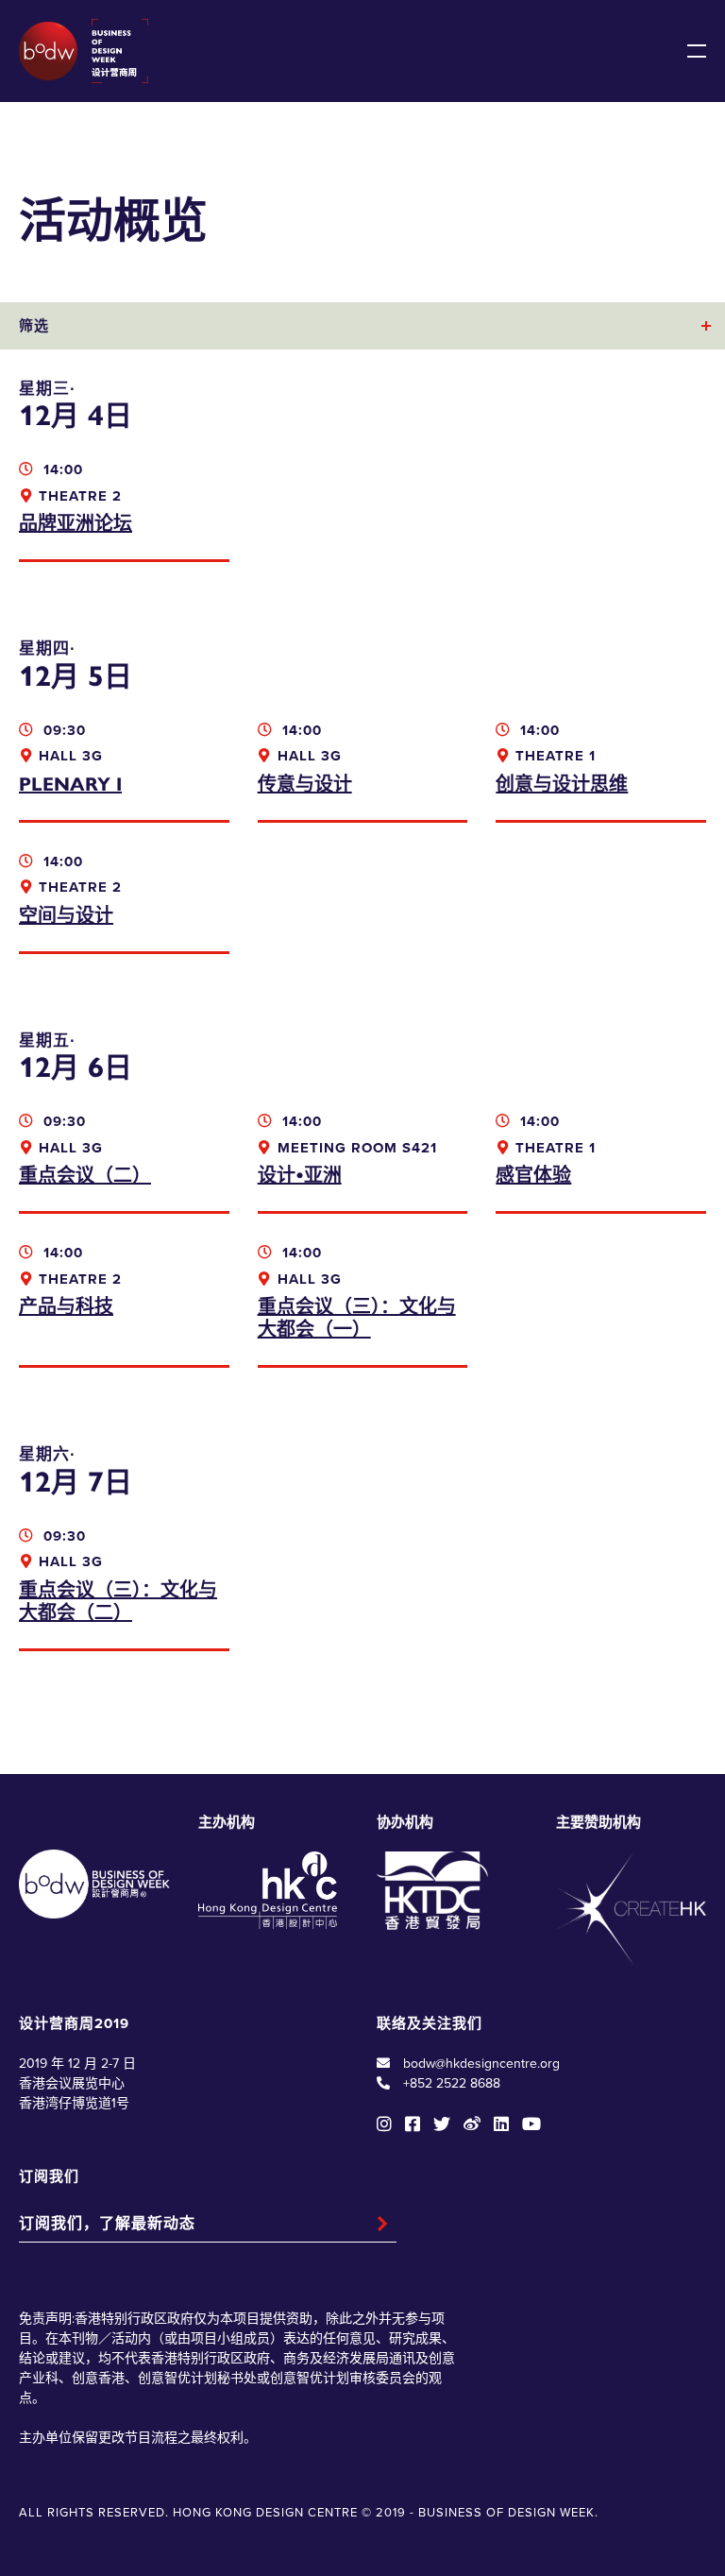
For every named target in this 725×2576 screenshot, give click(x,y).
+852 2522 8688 (452, 2083)
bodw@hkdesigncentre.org (481, 2064)
